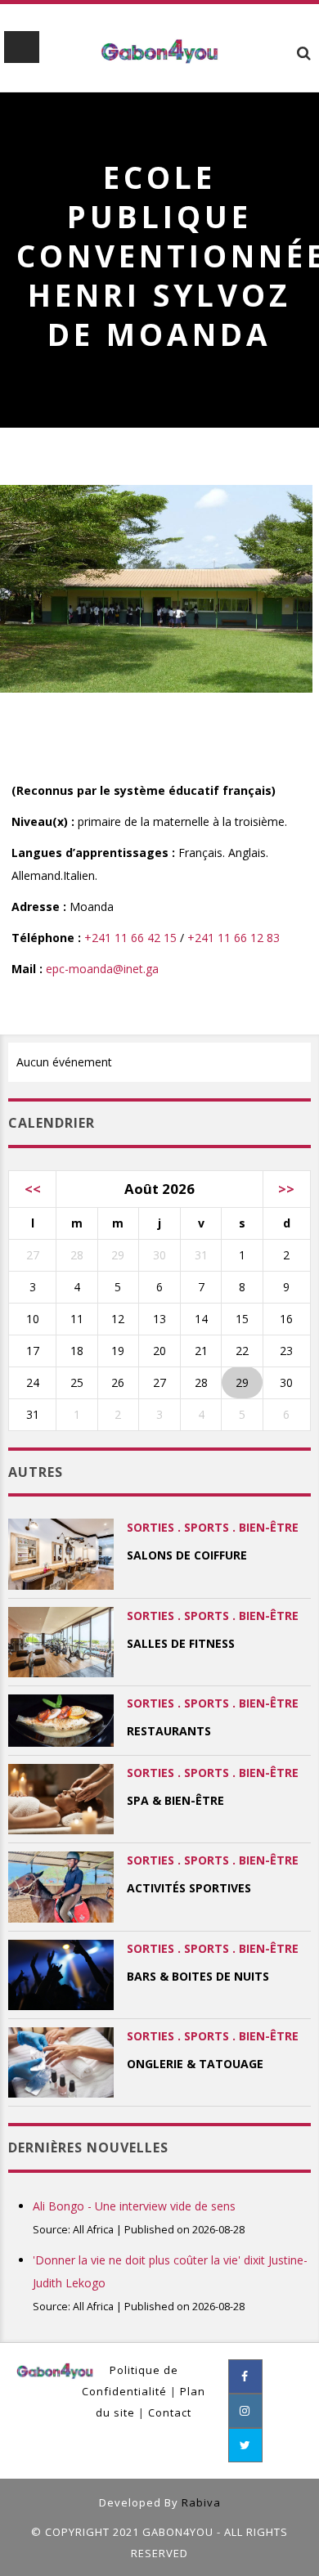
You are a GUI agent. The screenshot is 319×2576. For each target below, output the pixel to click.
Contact (170, 2412)
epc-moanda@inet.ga (102, 969)
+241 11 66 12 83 (234, 938)
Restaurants (169, 1731)
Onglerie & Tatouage (195, 2064)
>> (286, 1189)
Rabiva (201, 2502)
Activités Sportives (189, 1888)
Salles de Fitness (181, 1643)
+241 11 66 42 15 (130, 938)
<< (33, 1189)
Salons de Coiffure (187, 1555)
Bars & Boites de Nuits (198, 1976)
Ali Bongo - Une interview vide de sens (134, 2206)
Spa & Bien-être (175, 1800)
